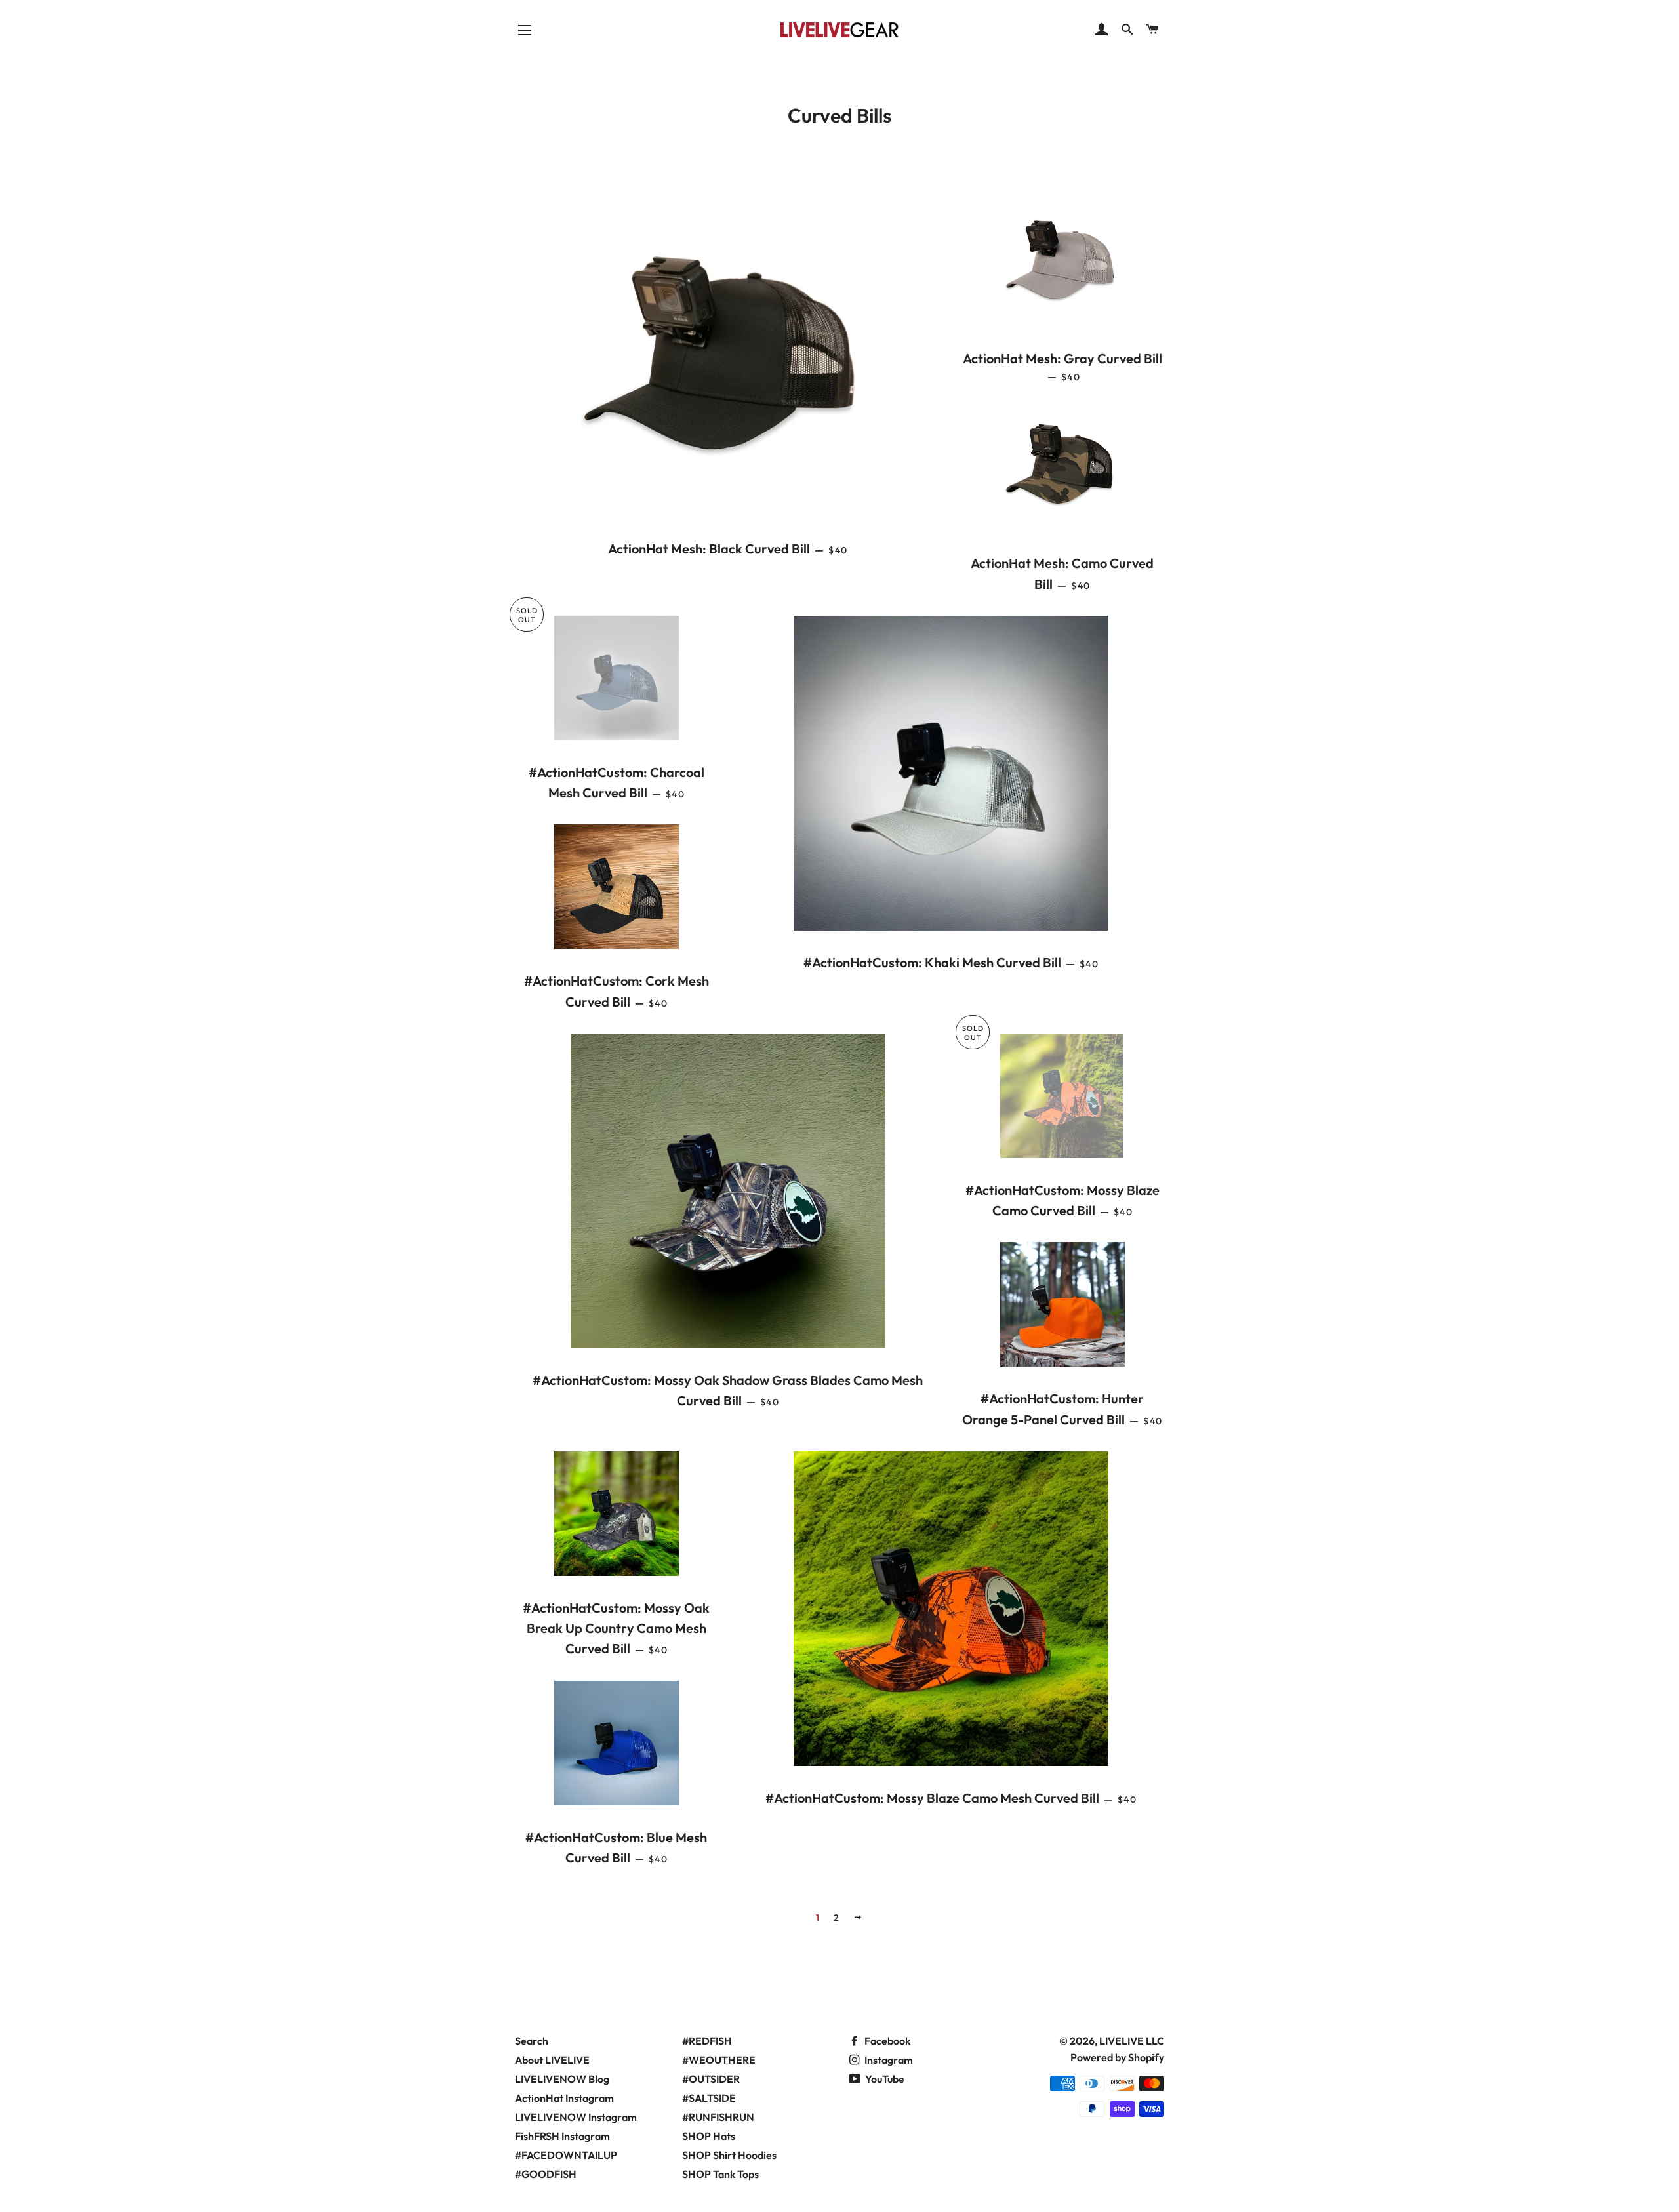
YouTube (884, 2079)
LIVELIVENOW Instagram (576, 2117)
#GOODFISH (546, 2174)
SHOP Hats (709, 2136)
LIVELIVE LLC (1132, 2041)
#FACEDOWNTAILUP (566, 2155)
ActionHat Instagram (564, 2098)
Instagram (888, 2060)
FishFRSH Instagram (562, 2136)
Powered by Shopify (1117, 2057)
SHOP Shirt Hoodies (729, 2155)
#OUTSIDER (711, 2079)
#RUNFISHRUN (718, 2117)
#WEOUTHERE (719, 2060)
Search (532, 2041)
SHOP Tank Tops (720, 2174)
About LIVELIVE (552, 2060)
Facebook (886, 2041)
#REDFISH (707, 2041)
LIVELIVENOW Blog (562, 2079)
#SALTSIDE (709, 2098)
